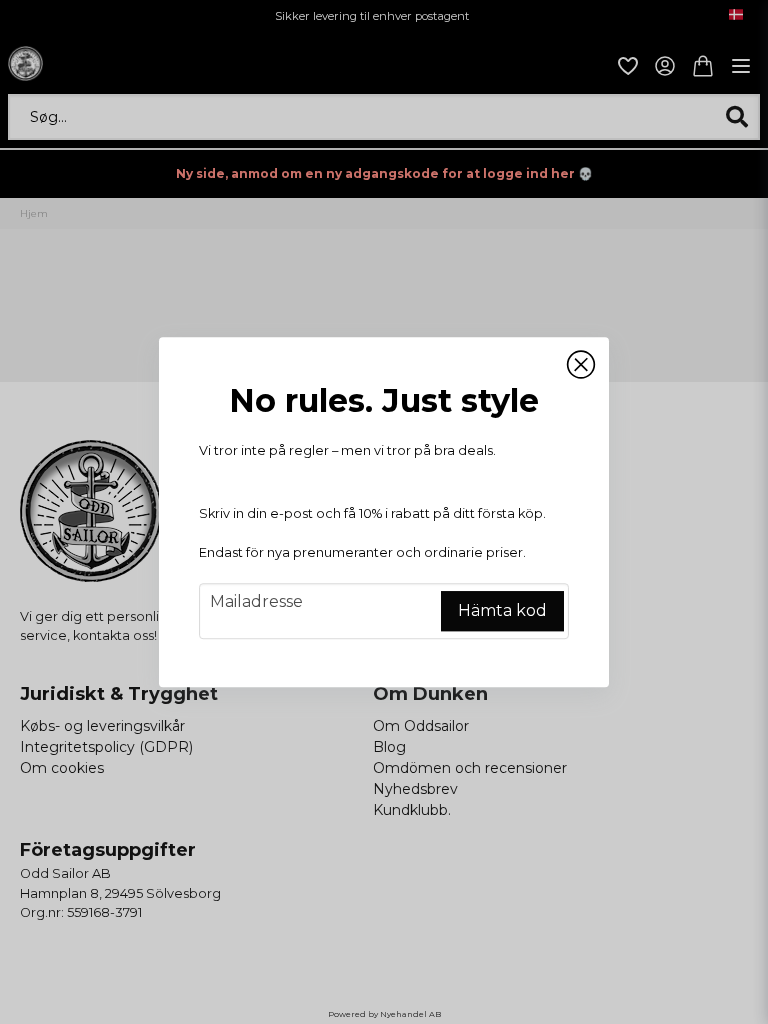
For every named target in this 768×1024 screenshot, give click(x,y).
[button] (581, 365)
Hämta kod (502, 610)
